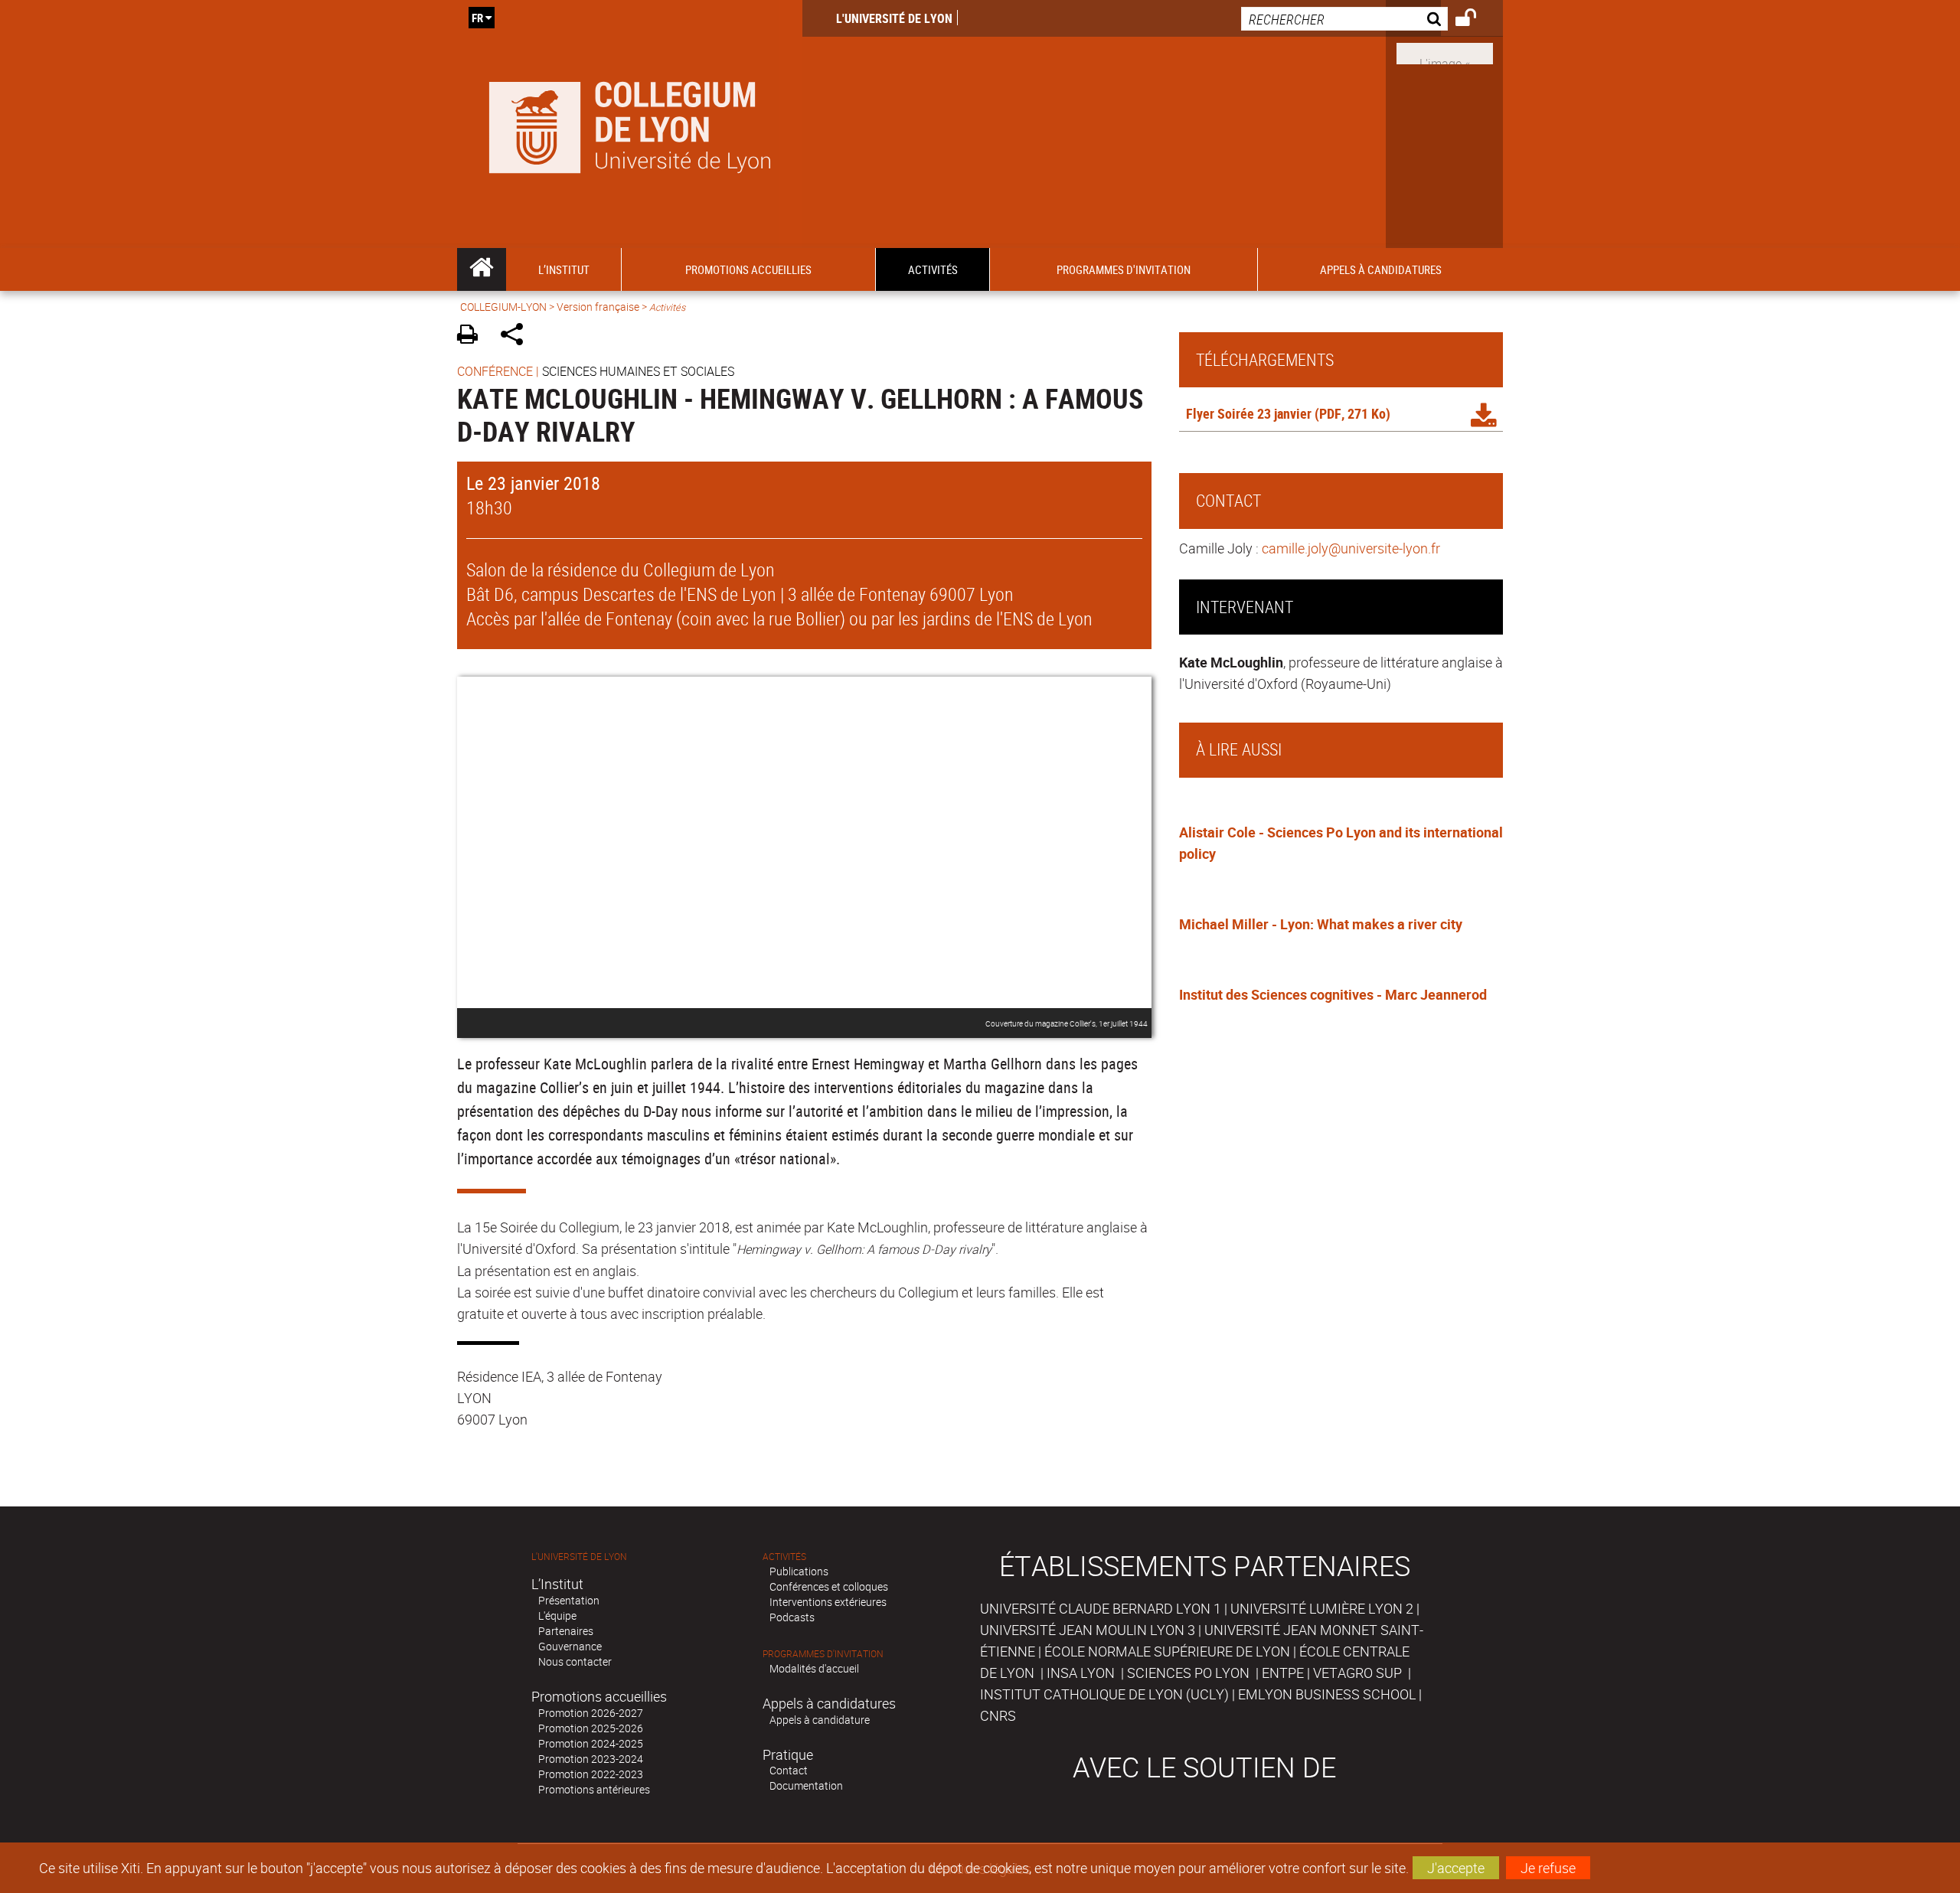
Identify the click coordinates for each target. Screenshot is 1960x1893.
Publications (799, 1571)
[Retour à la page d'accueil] (630, 124)
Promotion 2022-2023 (591, 1774)
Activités (784, 1557)
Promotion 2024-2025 (591, 1743)
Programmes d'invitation (823, 1654)
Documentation (806, 1785)
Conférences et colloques (829, 1586)
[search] (1344, 19)
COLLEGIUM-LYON (503, 307)
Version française (598, 307)
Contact (789, 1770)
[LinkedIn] (1445, 52)
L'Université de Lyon (894, 18)
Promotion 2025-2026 (591, 1728)
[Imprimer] (473, 336)
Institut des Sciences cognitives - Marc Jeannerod (1333, 994)
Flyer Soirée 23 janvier (1249, 413)
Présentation (569, 1600)
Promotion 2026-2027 (591, 1713)
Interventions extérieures (828, 1602)
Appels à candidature (820, 1720)
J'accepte (1456, 1868)
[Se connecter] (1476, 20)
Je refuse (1548, 1868)
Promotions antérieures (594, 1789)
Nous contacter (575, 1661)
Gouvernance (570, 1646)
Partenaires (566, 1631)
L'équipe (557, 1616)
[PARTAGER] (517, 336)
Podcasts (792, 1617)
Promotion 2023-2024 (591, 1759)
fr (477, 18)
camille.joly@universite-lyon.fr (1351, 548)
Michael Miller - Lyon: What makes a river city (1321, 924)
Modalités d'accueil (814, 1668)
